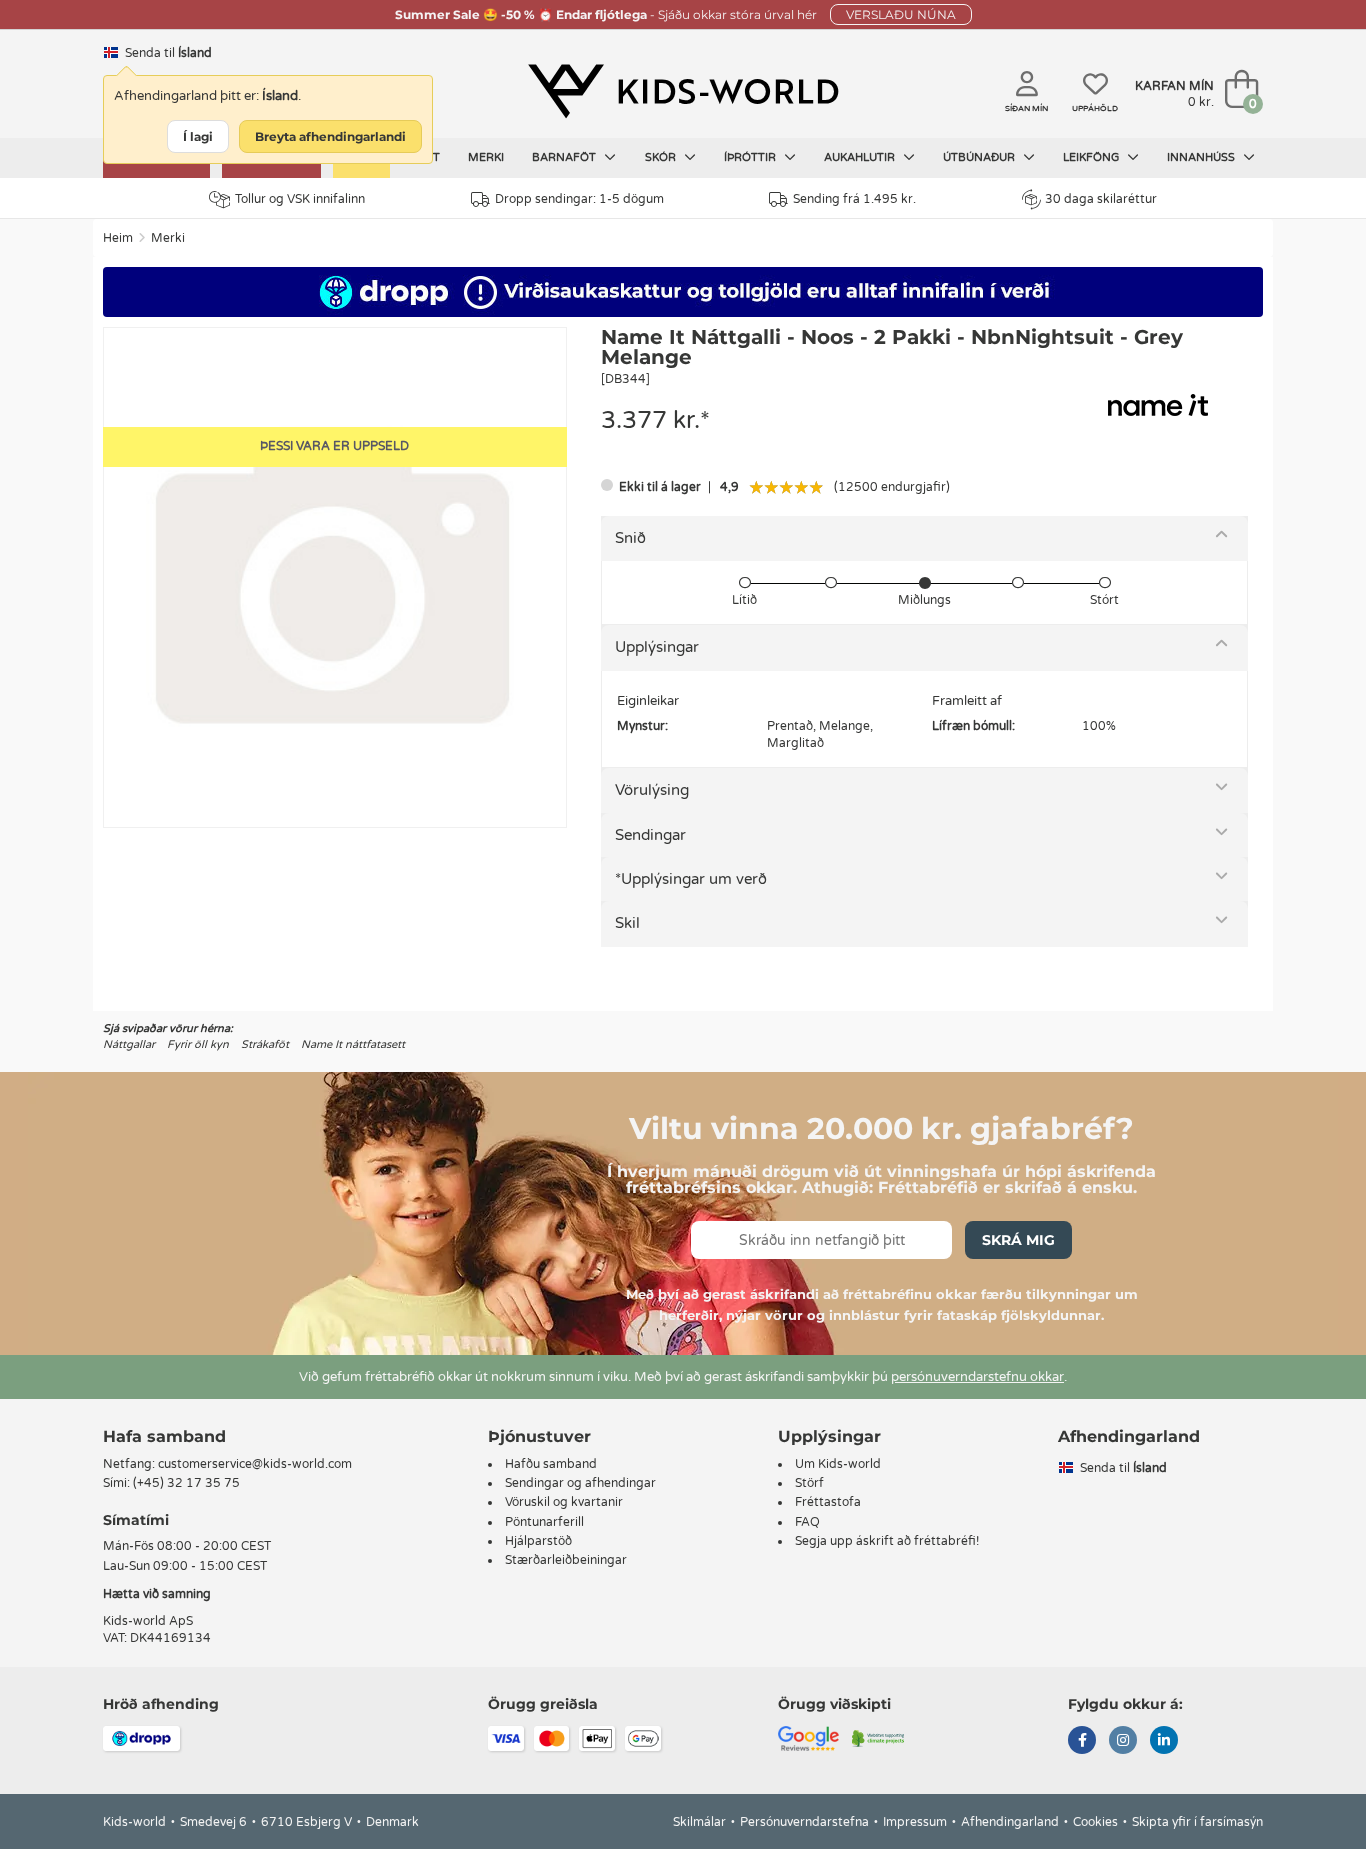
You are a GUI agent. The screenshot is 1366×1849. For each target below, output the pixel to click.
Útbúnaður (980, 157)
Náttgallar (129, 1044)
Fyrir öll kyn (198, 1044)
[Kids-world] (683, 91)
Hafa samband (164, 1436)
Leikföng (1092, 157)
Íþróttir (751, 157)
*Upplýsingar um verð (691, 879)
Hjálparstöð (538, 1541)
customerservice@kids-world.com (255, 1464)
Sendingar (650, 835)
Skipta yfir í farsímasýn (1197, 1822)
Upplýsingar (657, 647)
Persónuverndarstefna (804, 1822)
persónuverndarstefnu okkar (977, 1377)
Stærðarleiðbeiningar (566, 1560)
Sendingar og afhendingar (580, 1483)
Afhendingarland (1010, 1822)
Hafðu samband (551, 1464)
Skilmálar (699, 1822)
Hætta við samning (157, 1594)
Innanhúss (1202, 157)
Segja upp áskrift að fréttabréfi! (887, 1541)
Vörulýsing (652, 790)
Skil (627, 923)
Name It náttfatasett (353, 1044)
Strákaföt (265, 1044)
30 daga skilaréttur (1101, 199)
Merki (486, 157)
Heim (118, 238)
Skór (662, 157)
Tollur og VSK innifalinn (300, 199)
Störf (809, 1483)
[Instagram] (1123, 1742)
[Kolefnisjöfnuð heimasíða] (878, 1738)
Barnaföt (565, 157)
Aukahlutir (861, 157)
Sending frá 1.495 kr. (854, 199)
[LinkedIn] (1164, 1742)
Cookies (1095, 1822)
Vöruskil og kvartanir (564, 1502)
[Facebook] (1082, 1742)
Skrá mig (1018, 1240)
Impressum (915, 1822)
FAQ (807, 1522)
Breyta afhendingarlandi (330, 136)
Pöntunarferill (544, 1522)
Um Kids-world (838, 1464)
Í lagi (198, 136)
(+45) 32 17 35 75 (186, 1483)
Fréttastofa (828, 1502)
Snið (630, 538)
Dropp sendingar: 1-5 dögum (579, 199)
